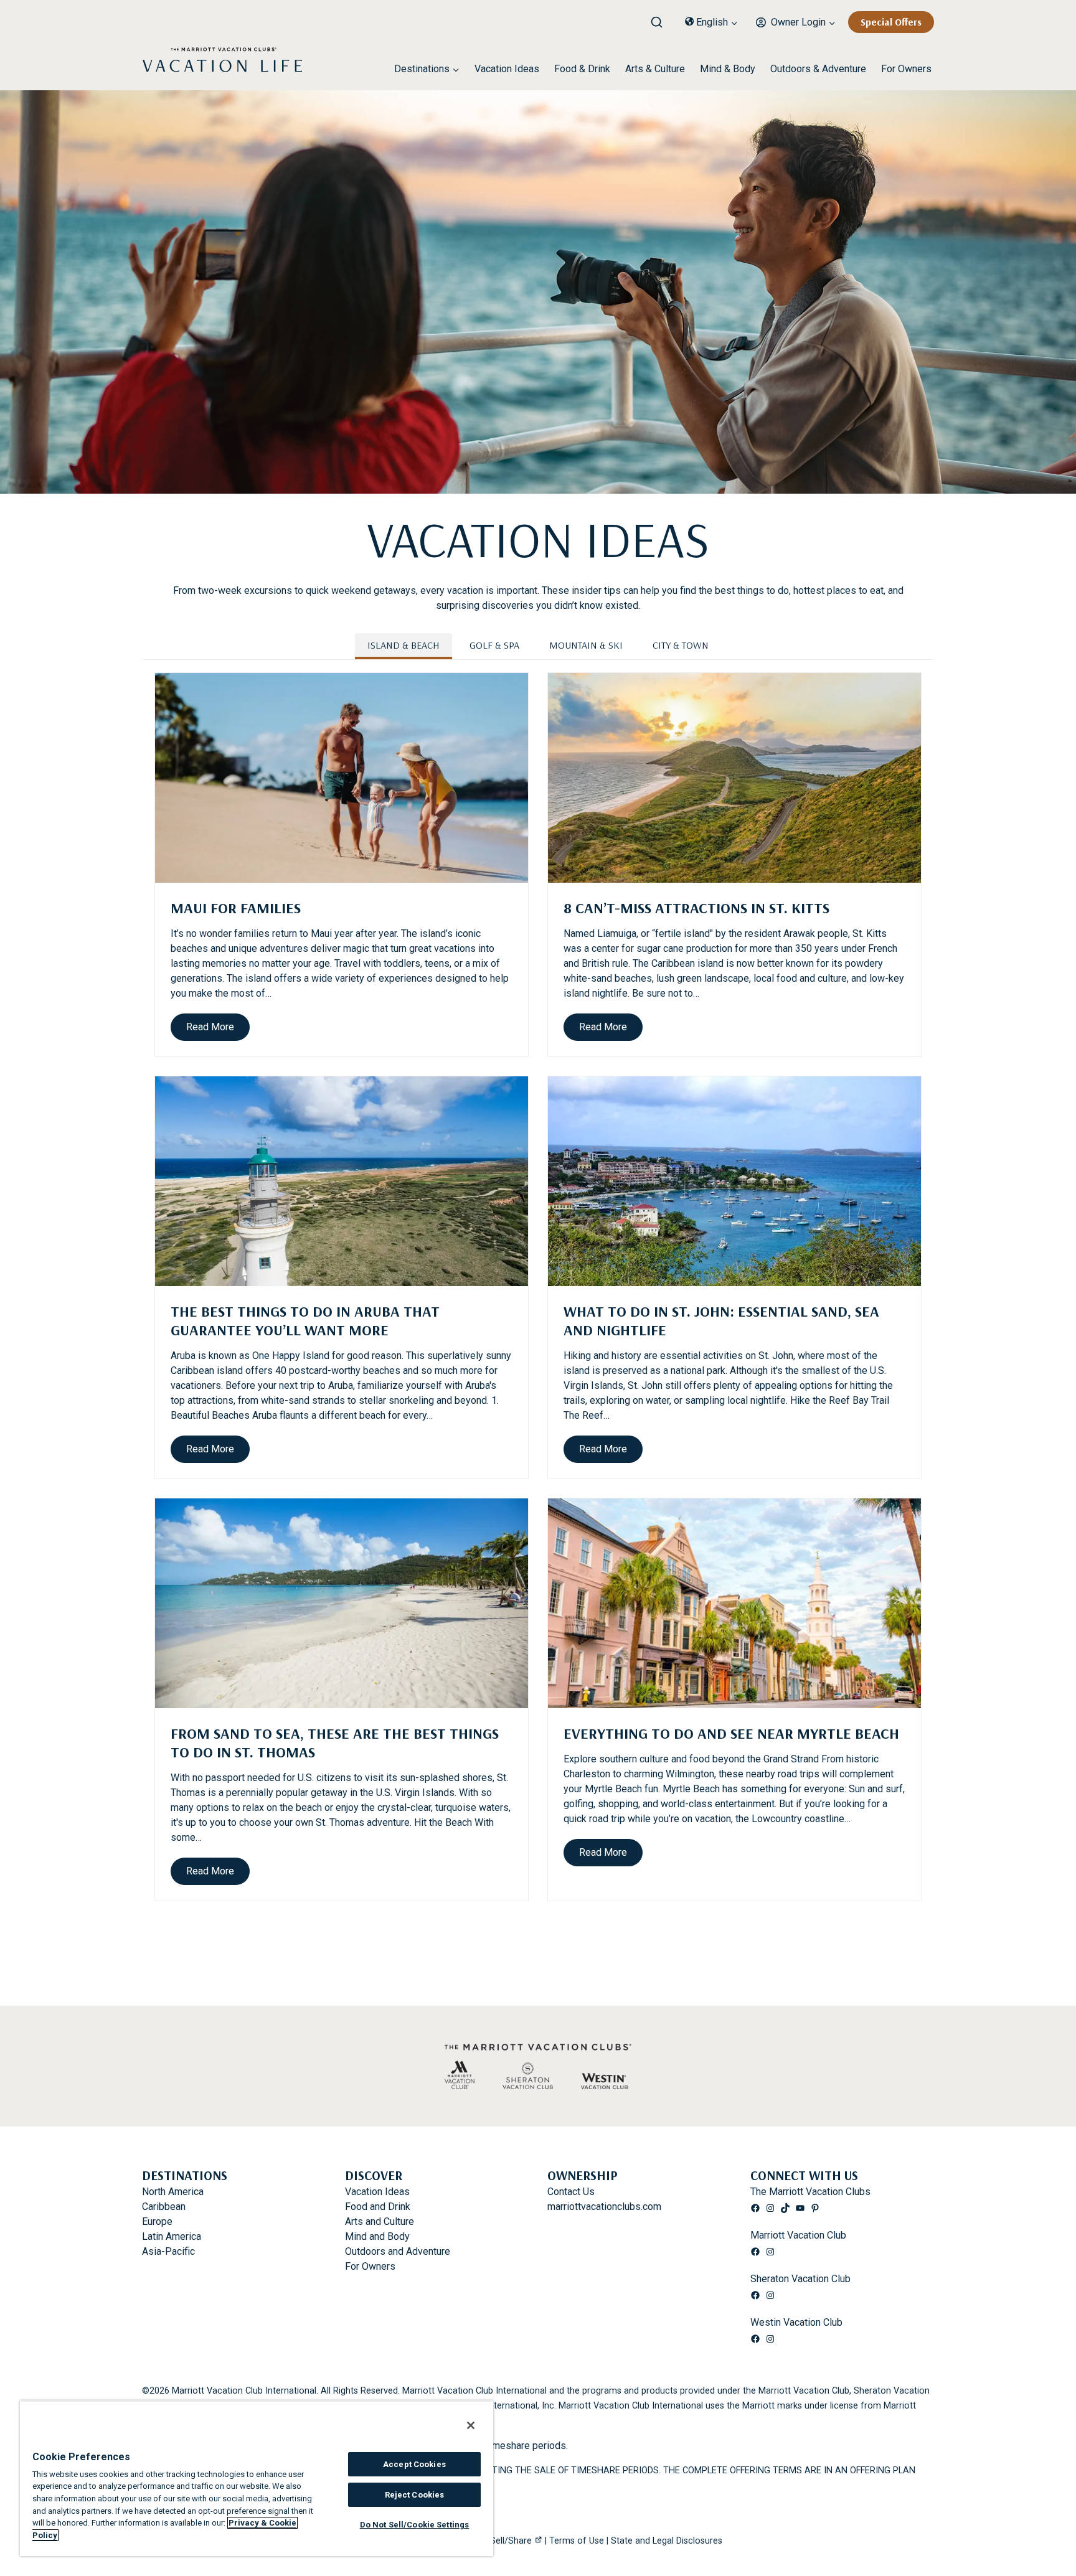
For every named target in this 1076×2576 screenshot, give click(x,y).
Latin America (172, 2236)
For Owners (906, 69)
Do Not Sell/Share (495, 2541)
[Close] (471, 2425)
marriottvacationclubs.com (604, 2207)
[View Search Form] (661, 19)
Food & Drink (582, 69)
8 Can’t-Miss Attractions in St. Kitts (696, 908)
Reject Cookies (415, 2495)
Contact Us (571, 2192)
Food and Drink (378, 2207)
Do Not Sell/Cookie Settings (415, 2525)
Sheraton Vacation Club (800, 2279)
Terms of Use (577, 2541)
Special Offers (891, 22)
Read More (214, 1031)
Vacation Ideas (507, 69)
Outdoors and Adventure (398, 2251)
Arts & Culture (655, 69)
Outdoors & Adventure (818, 69)
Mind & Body (728, 69)
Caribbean (164, 2207)
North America (173, 2192)
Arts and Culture (380, 2221)
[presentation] (342, 778)
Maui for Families (236, 908)
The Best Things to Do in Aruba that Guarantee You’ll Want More (305, 1320)
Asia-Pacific (168, 2251)
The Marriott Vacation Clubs (810, 2192)
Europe (157, 2221)
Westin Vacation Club (796, 2322)
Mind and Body (377, 2236)
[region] (257, 2478)
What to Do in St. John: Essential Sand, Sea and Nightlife (721, 1320)
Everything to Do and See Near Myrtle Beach (731, 1733)
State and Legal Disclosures (667, 2541)
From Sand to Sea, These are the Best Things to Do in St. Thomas (335, 1742)
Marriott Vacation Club (798, 2235)
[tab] (404, 646)
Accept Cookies (414, 2464)
